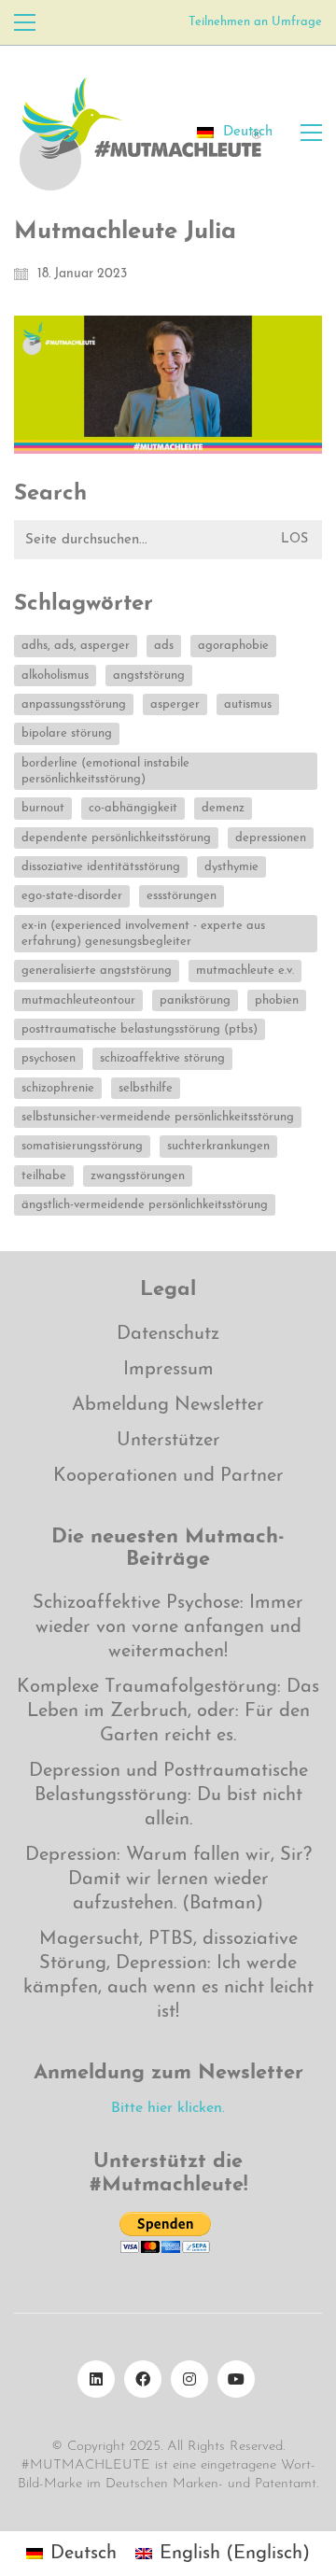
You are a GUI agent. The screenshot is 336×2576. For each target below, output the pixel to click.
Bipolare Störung (67, 733)
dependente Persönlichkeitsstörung (116, 838)
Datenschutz (168, 1334)
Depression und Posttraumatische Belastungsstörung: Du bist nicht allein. (168, 1795)
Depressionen (271, 838)
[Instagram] (189, 2379)
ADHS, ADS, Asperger (76, 646)
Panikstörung (195, 1000)
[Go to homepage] (140, 133)
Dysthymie (231, 867)
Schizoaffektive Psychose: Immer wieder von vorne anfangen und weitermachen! (168, 1627)
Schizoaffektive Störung (162, 1058)
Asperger (175, 704)
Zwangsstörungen (138, 1176)
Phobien (277, 1000)
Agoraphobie (233, 646)
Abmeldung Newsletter (168, 1405)
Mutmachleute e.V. (245, 971)
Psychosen (49, 1058)
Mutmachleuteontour (78, 1000)
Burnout (43, 808)
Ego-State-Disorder (72, 896)
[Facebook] (143, 2379)
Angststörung (149, 676)
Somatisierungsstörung (82, 1146)
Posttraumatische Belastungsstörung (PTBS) (140, 1029)
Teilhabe (44, 1176)
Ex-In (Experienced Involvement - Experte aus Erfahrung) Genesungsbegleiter (143, 934)
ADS (164, 646)
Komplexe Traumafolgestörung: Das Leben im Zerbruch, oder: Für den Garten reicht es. (168, 1711)
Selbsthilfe (146, 1088)
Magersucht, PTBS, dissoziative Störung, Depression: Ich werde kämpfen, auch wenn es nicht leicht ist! (168, 1976)
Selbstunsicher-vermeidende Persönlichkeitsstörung (158, 1117)
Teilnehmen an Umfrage (255, 22)
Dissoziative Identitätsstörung (101, 867)
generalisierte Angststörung (97, 971)
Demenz (223, 808)
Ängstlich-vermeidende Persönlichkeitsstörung (145, 1205)
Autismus (248, 704)
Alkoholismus (55, 676)
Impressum (168, 1370)
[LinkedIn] (96, 2379)
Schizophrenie (58, 1088)
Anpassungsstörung (74, 704)
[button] (25, 22)
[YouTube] (236, 2379)
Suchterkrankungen (218, 1146)
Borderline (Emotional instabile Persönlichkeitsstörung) (105, 771)
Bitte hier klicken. (168, 2108)
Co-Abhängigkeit (133, 808)
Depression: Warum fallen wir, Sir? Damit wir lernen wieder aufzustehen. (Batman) (168, 1879)
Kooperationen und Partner (168, 1476)
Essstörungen (182, 896)
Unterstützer (168, 1441)
